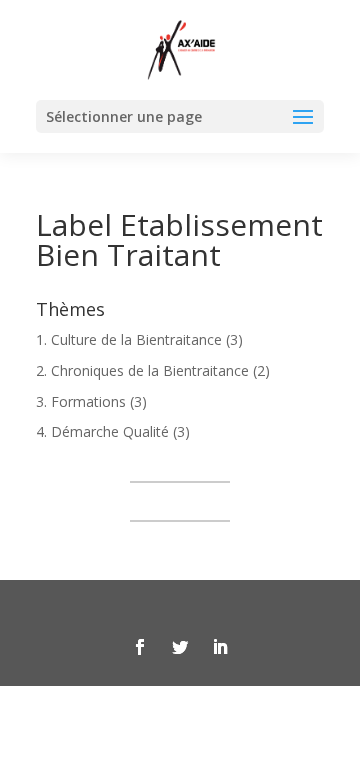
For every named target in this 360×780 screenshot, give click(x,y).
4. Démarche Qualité (102, 431)
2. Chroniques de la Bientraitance (142, 370)
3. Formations (81, 401)
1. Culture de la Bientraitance (129, 339)
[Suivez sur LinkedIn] (220, 647)
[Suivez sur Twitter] (180, 647)
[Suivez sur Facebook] (140, 647)
